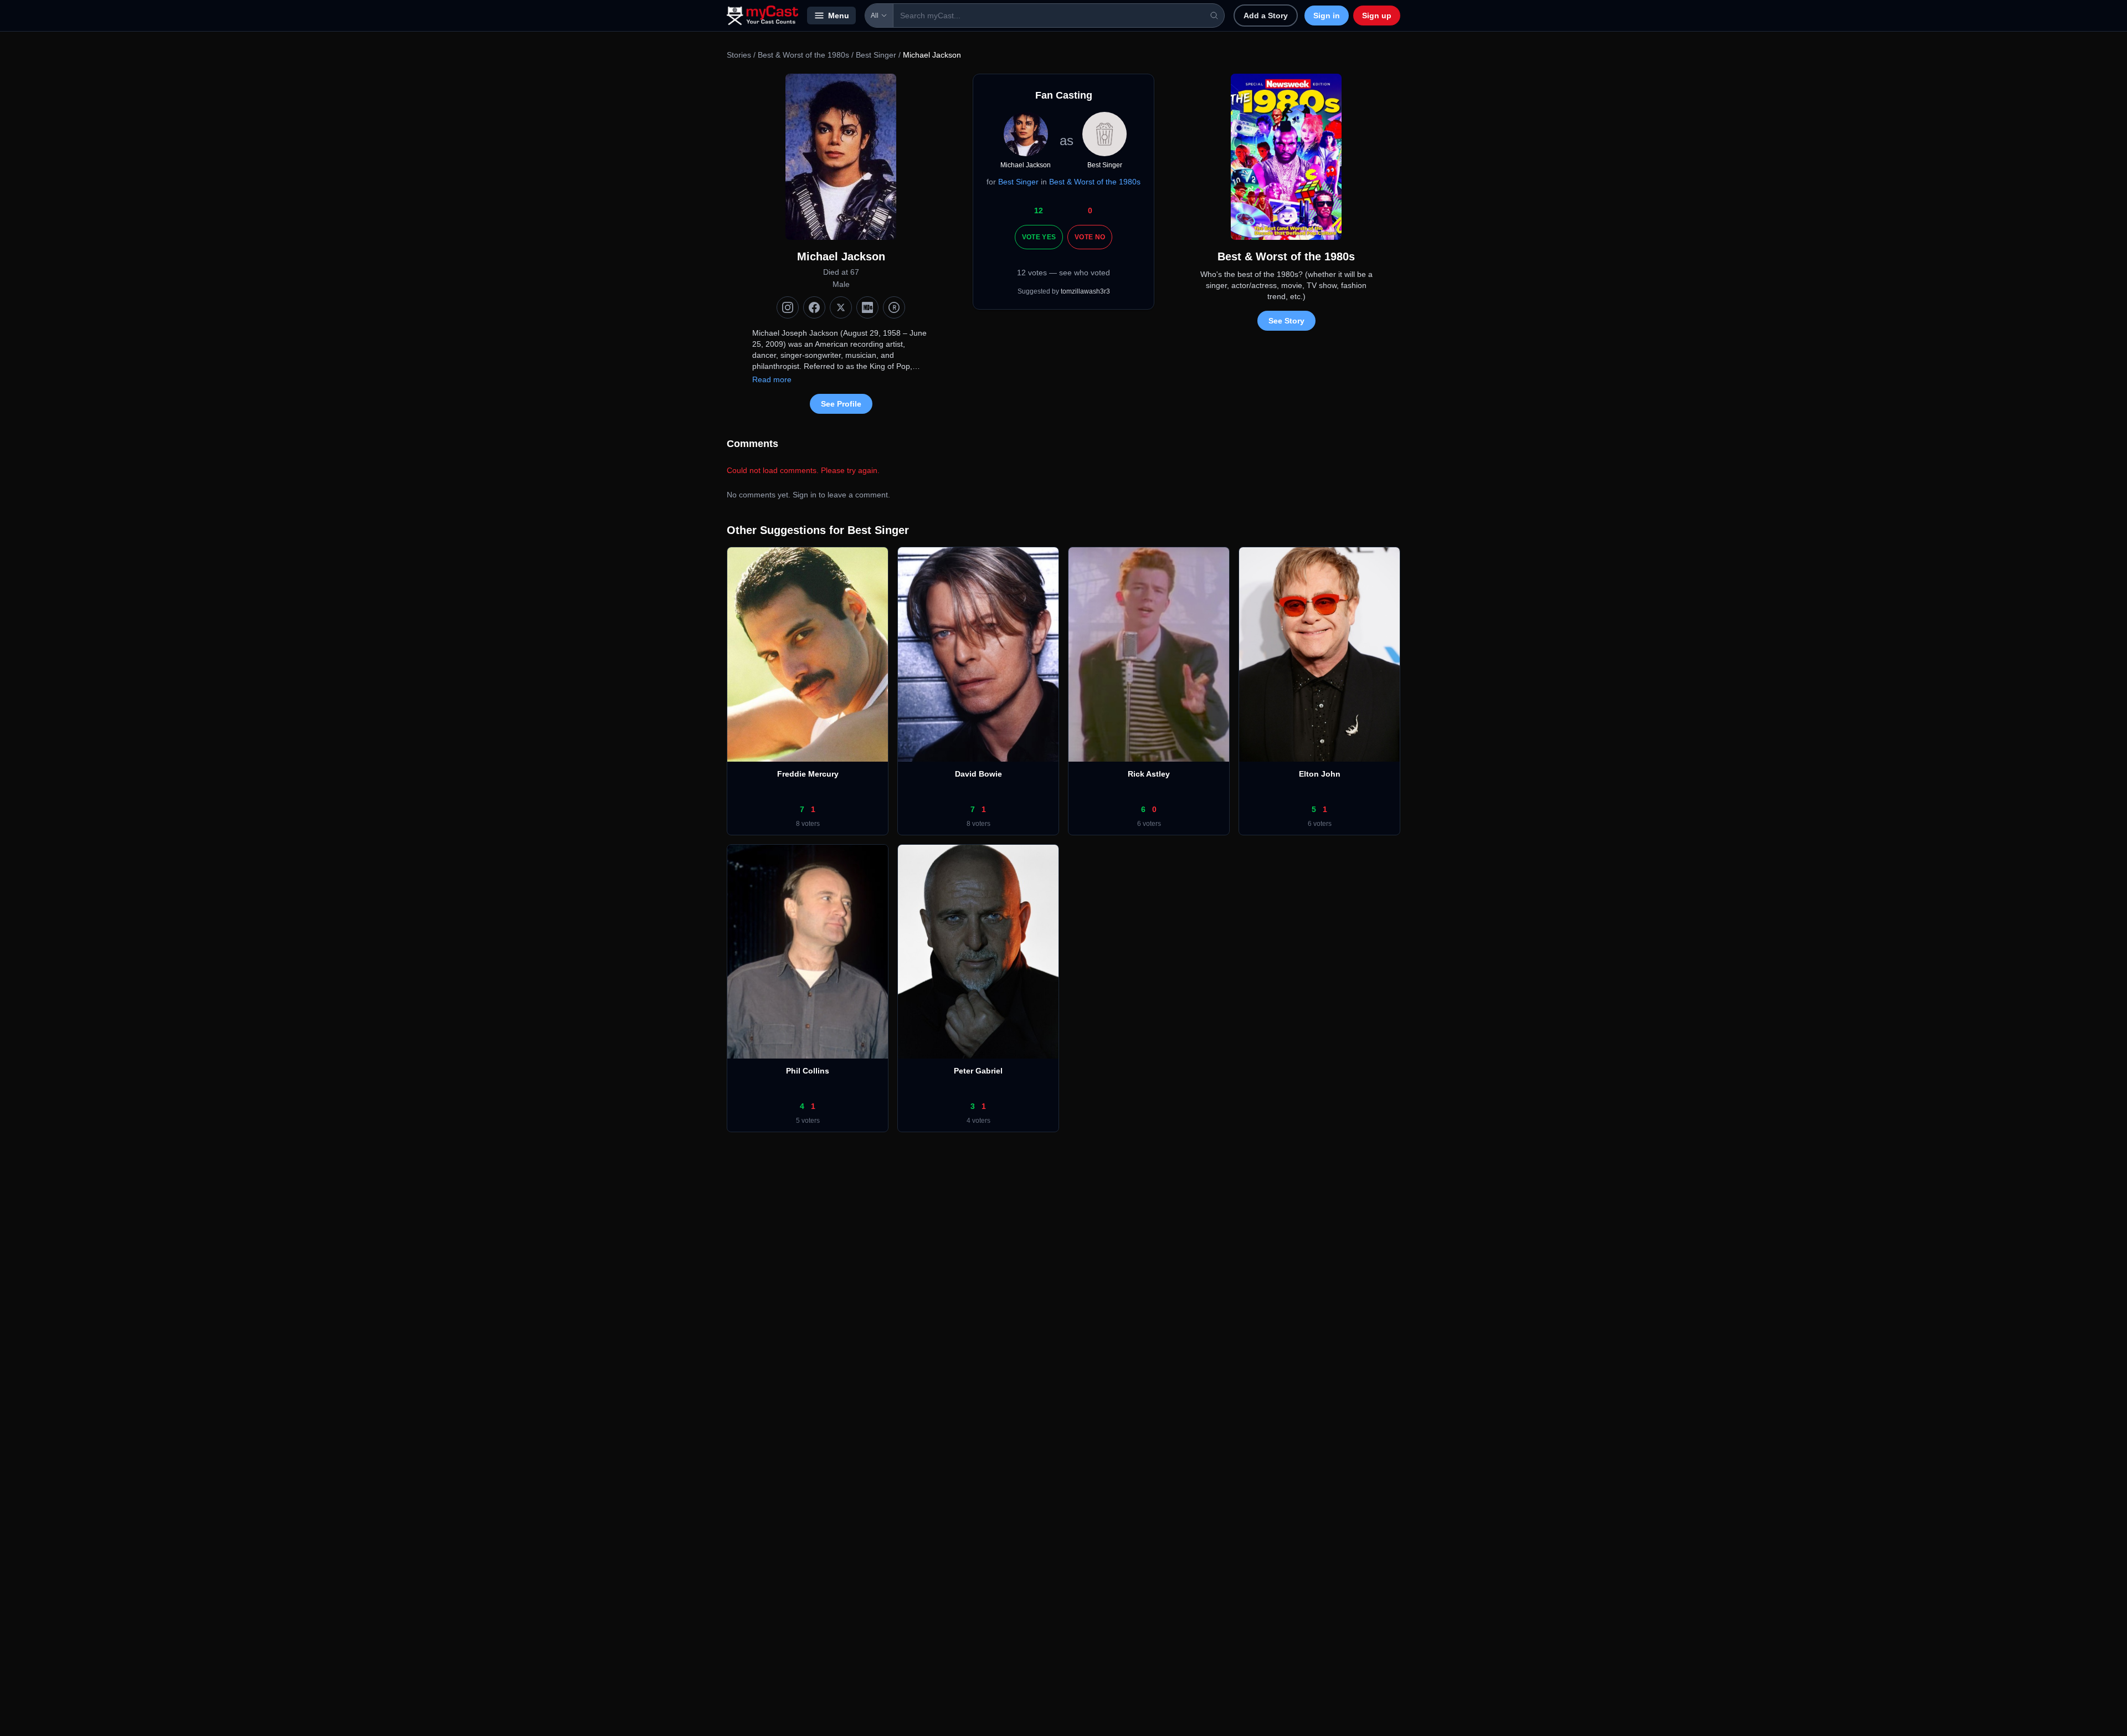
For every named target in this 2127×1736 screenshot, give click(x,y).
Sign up (1377, 16)
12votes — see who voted (1063, 273)
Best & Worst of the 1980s (803, 55)
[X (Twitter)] (841, 307)
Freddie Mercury (808, 774)
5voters (808, 1121)
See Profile (841, 404)
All (875, 16)
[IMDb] (867, 307)
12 (1039, 210)
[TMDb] (894, 307)
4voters (978, 1121)
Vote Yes (1039, 237)
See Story (1286, 321)
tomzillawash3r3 (1085, 291)
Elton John (1320, 774)
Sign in (1327, 16)
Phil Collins (808, 1071)
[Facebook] (814, 307)
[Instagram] (788, 307)
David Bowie (978, 774)
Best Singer (876, 55)
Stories (739, 55)
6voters (1149, 824)
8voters (808, 824)
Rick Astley (1149, 774)
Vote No (1090, 237)
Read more (772, 379)
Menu (839, 16)
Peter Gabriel (978, 1071)
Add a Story (1266, 16)
